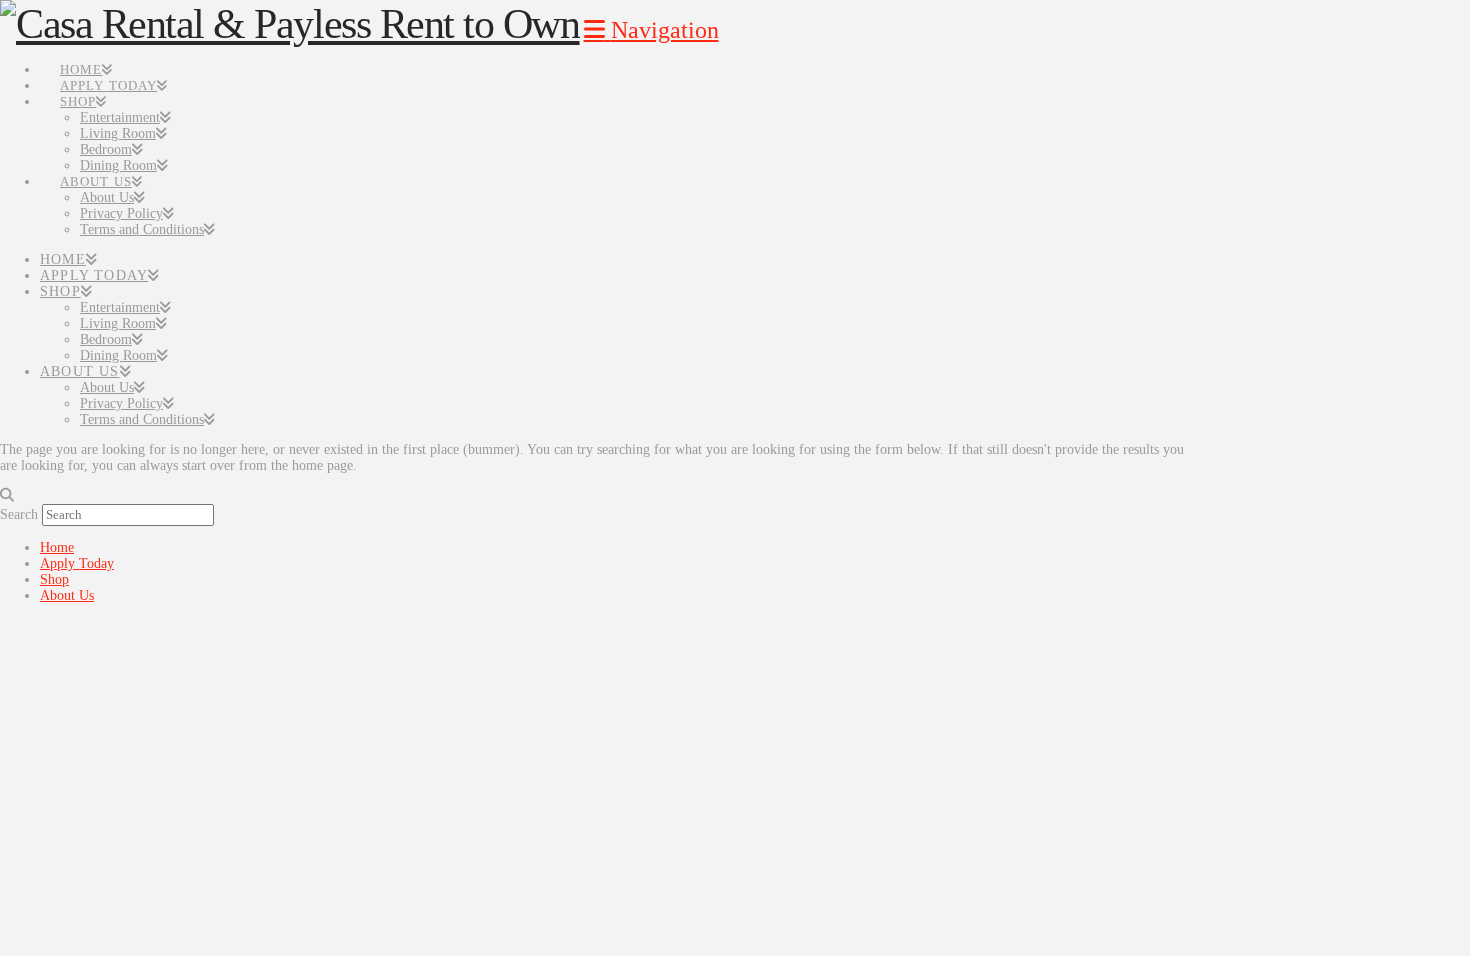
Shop (54, 579)
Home (57, 547)
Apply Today (77, 563)
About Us (67, 595)
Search (19, 514)
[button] (651, 30)
